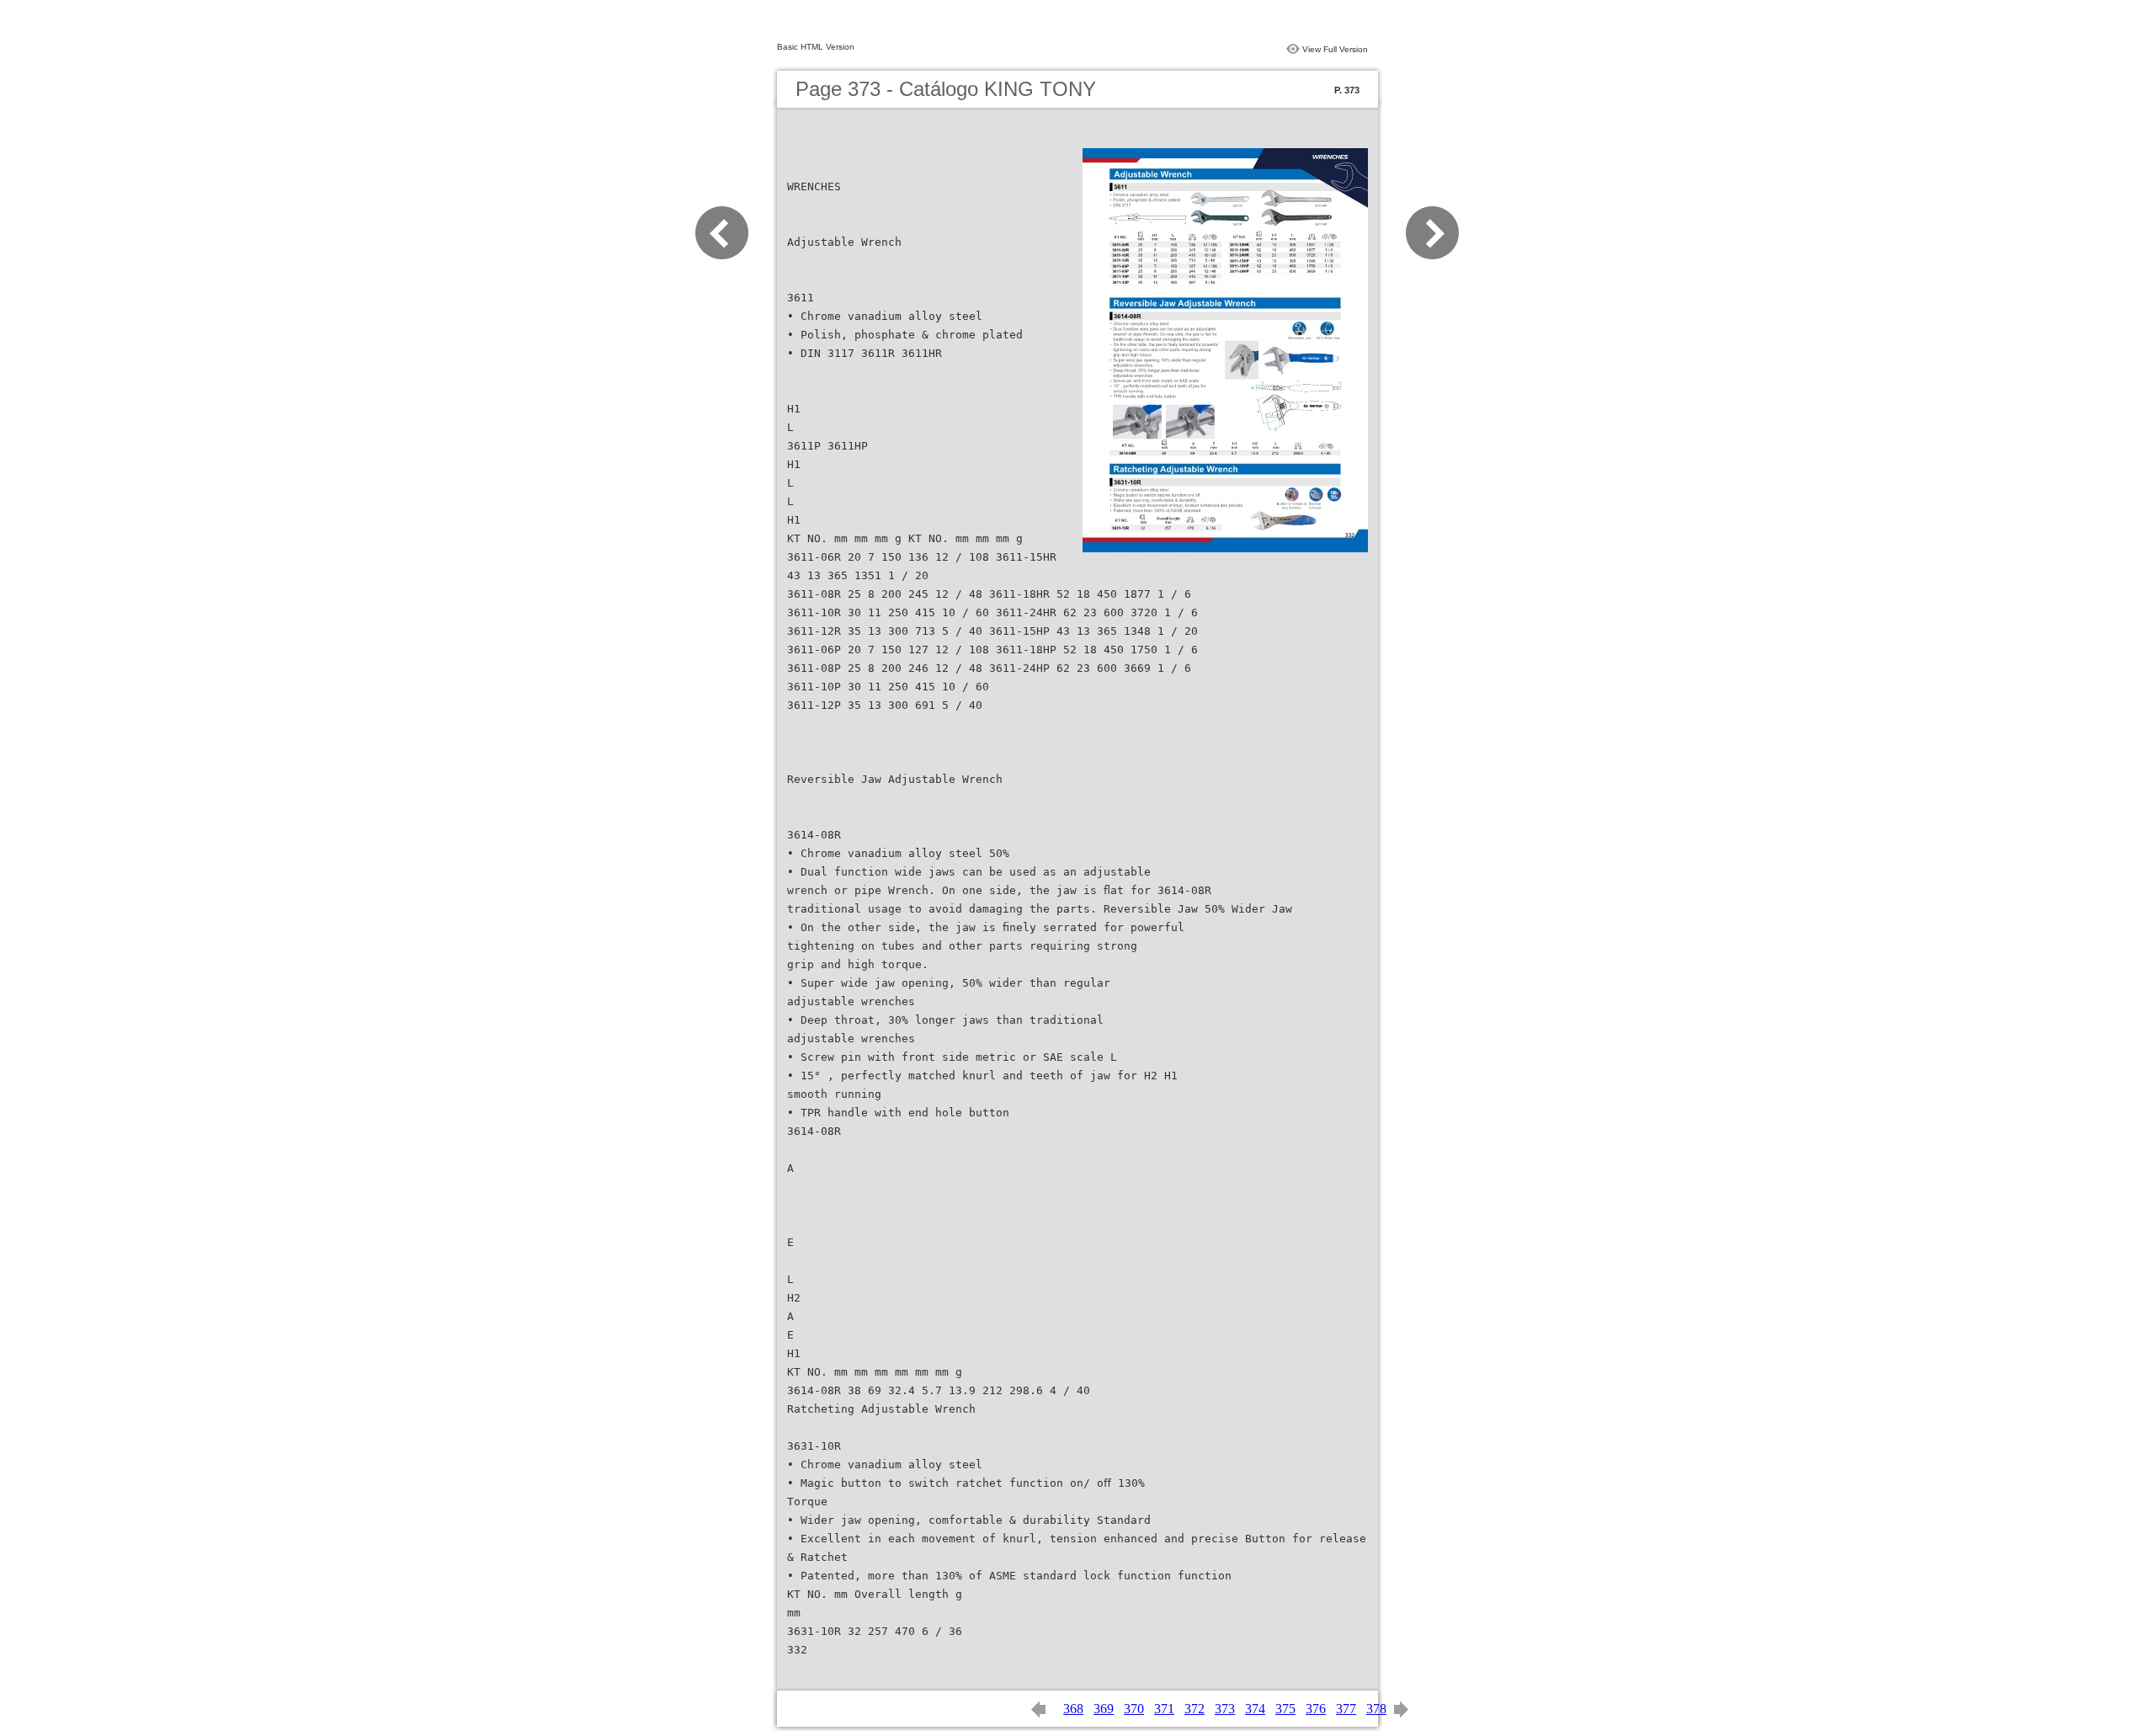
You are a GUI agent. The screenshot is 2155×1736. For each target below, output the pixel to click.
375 (1285, 1709)
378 (1376, 1709)
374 (1255, 1709)
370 (1134, 1709)
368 (1073, 1709)
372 (1195, 1709)
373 (1225, 1709)
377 (1346, 1709)
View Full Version (1335, 49)
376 (1316, 1709)
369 (1104, 1709)
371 (1164, 1709)
